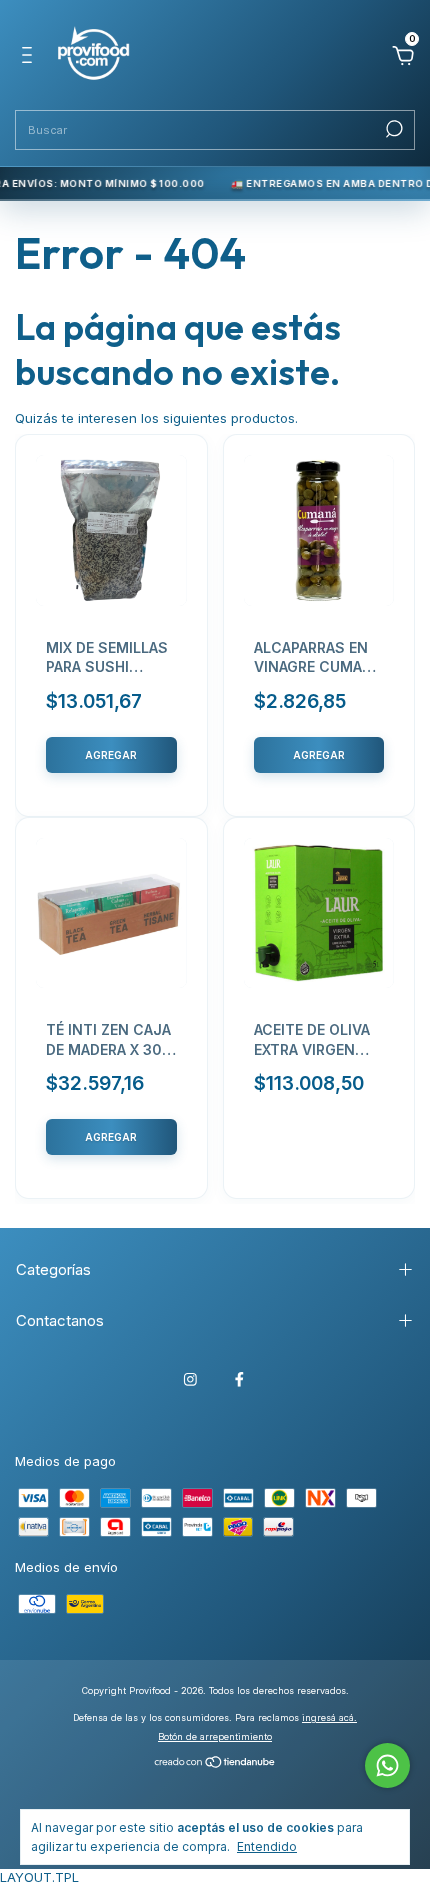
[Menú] (30, 58)
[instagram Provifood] (190, 1379)
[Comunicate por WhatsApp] (387, 1765)
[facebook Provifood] (239, 1379)
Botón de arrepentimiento (215, 1736)
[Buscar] (392, 129)
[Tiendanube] (215, 1764)
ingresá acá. (329, 1717)
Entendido (267, 1846)
